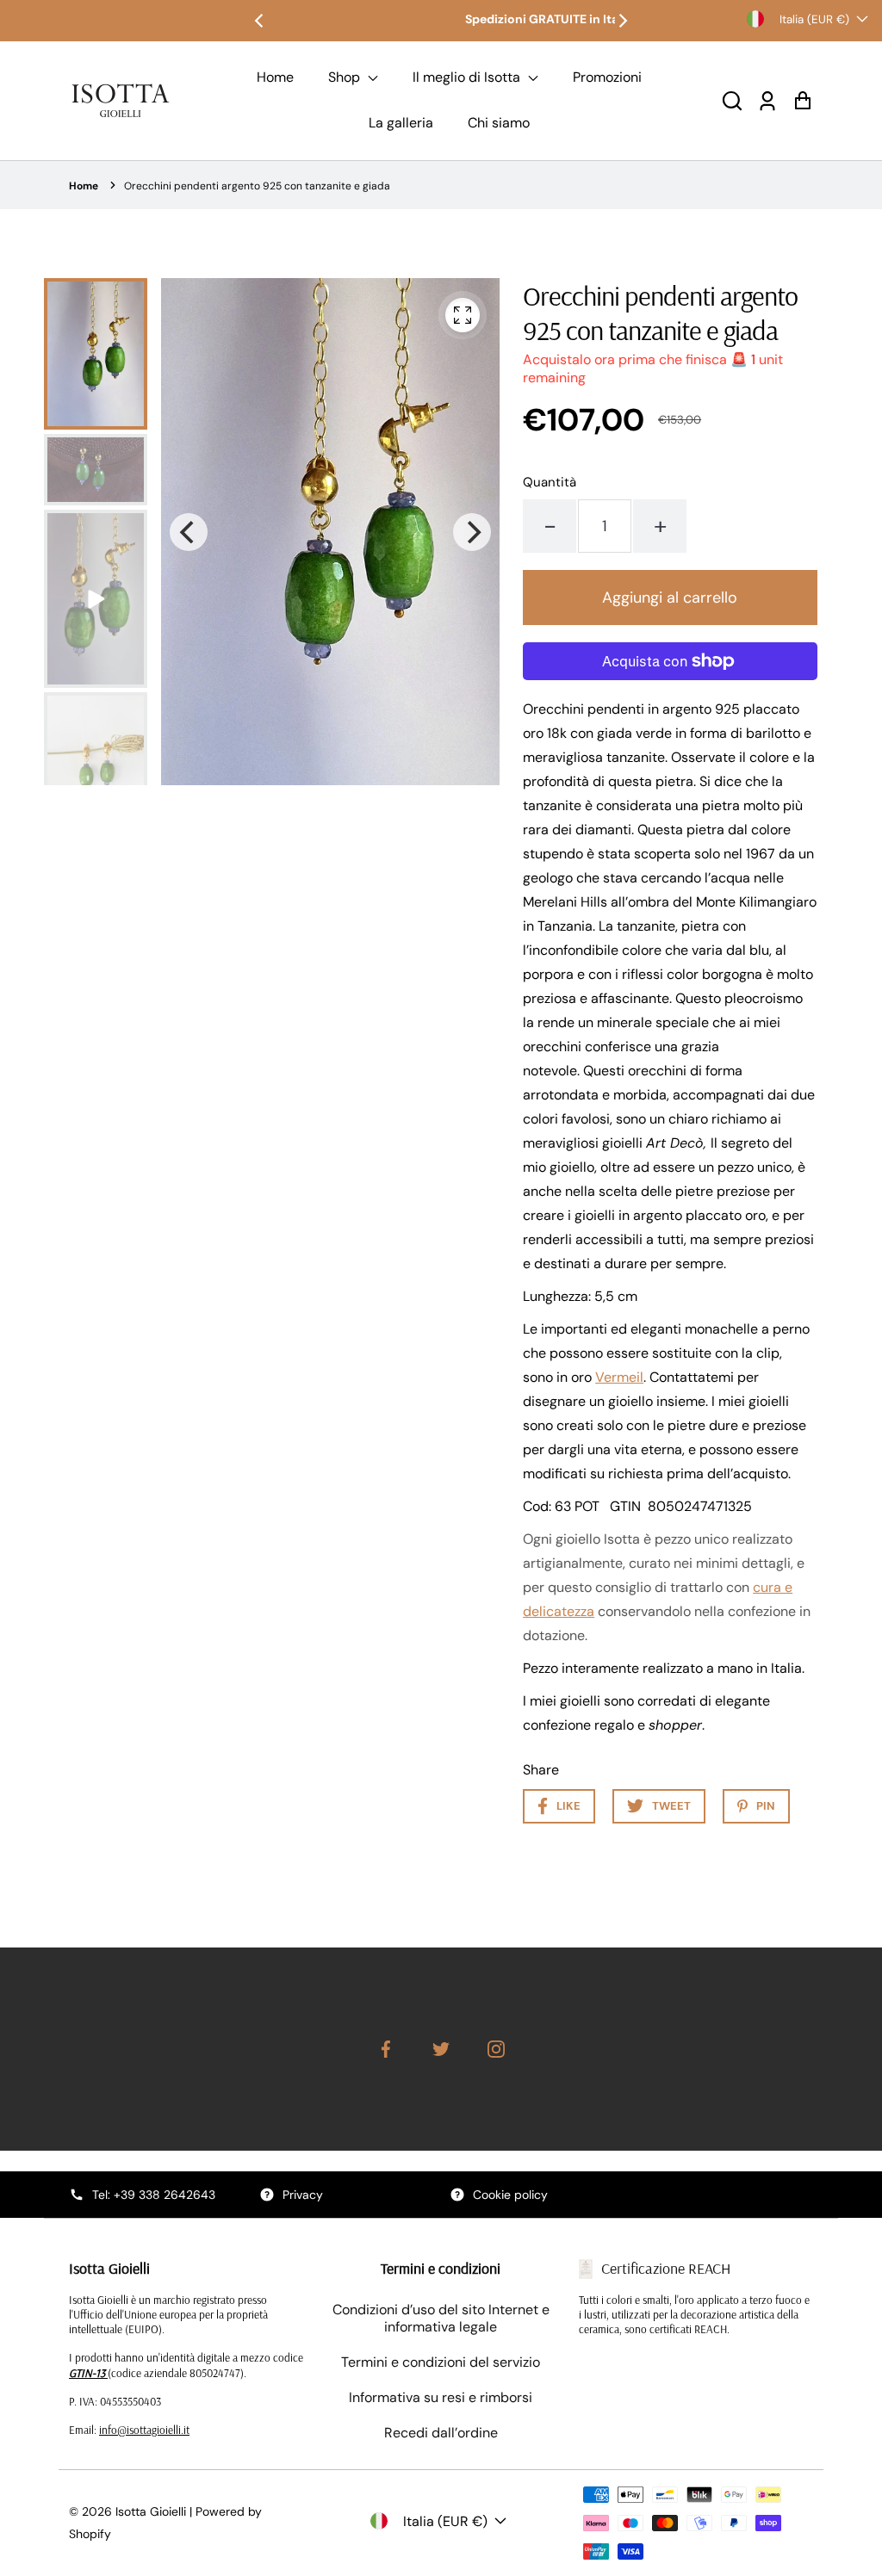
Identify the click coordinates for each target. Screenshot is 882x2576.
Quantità (550, 482)
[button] (732, 100)
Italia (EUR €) (814, 19)
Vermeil (619, 1377)
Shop (346, 77)
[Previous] (260, 21)
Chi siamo (499, 123)
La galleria (401, 123)
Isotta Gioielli (151, 2511)
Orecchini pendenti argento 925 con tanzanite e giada (257, 186)
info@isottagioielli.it (144, 2430)
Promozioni (607, 77)
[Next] (622, 21)
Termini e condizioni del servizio (441, 2362)
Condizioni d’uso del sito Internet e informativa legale (441, 2319)
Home (275, 77)
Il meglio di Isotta (468, 77)
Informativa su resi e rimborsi (441, 2397)
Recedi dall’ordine (441, 2433)
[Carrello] (802, 100)
